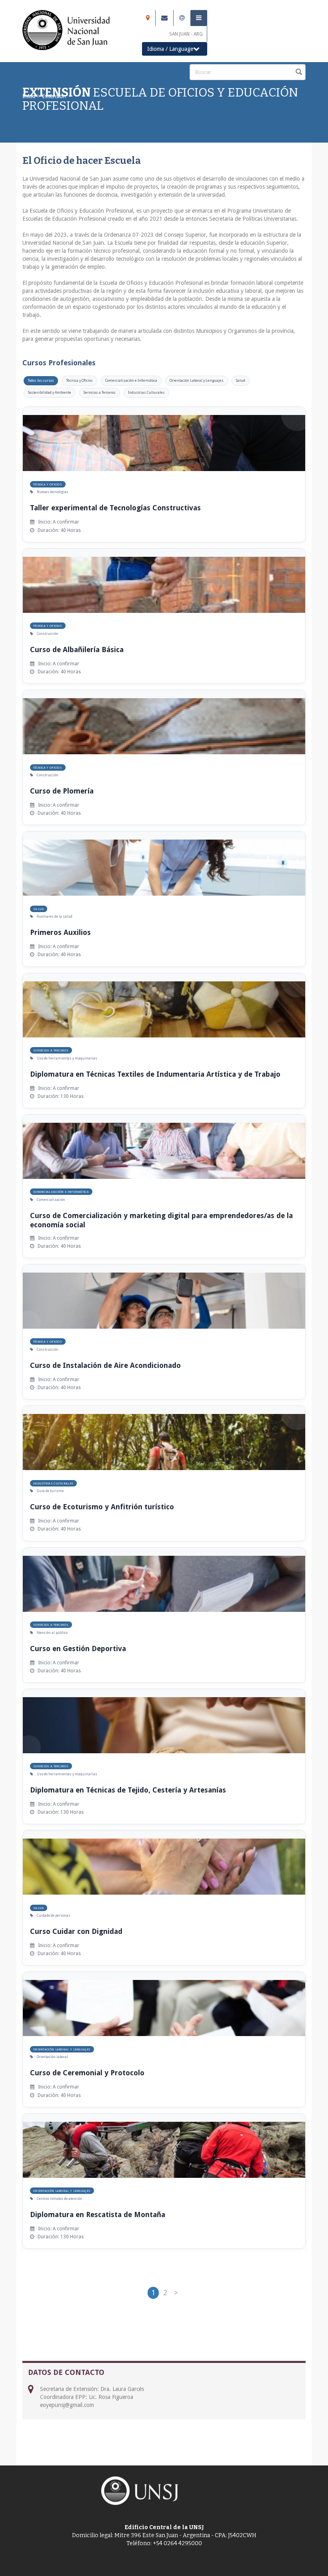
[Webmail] (164, 18)
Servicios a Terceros (100, 393)
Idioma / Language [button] (170, 49)
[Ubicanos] (148, 18)
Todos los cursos (41, 381)
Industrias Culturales (146, 393)
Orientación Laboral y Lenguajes (197, 381)
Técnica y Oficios (79, 381)
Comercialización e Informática (131, 381)
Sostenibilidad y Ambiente (50, 393)
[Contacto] (182, 18)
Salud (241, 381)
